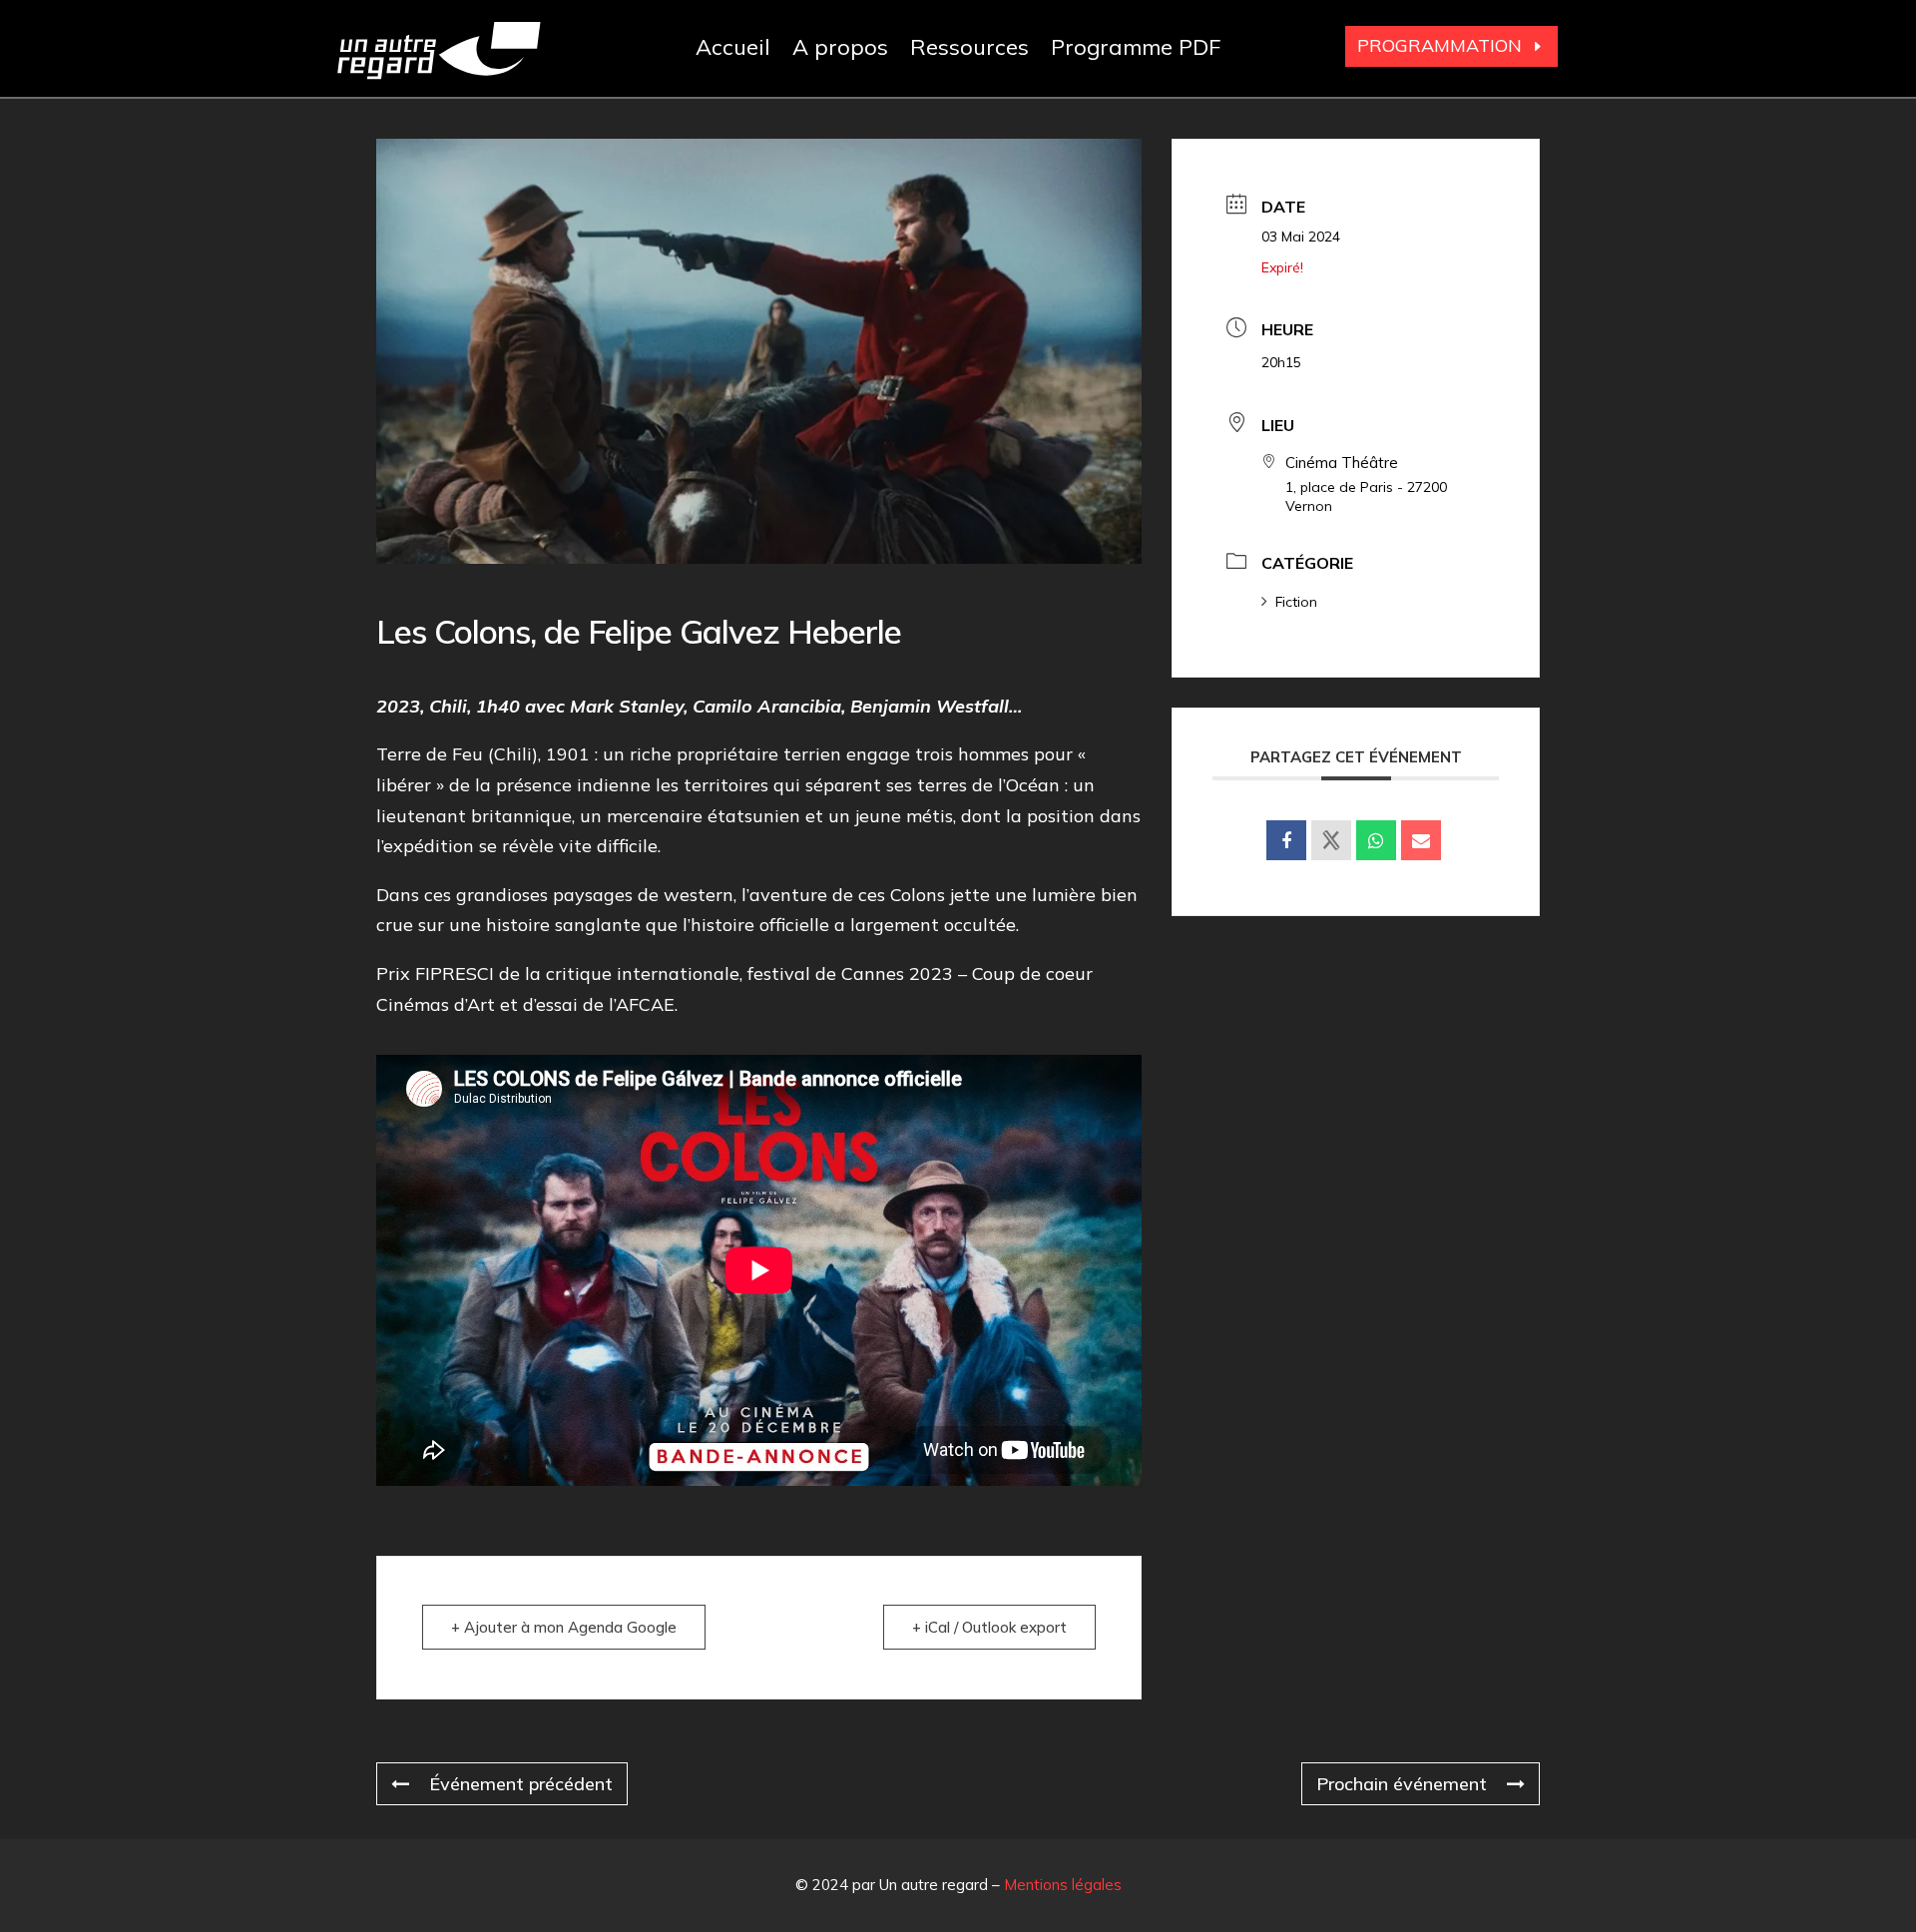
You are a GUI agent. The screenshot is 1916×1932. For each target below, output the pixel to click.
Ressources (969, 50)
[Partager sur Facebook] (1286, 840)
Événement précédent (521, 1784)
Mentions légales (1063, 1885)
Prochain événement (1402, 1784)
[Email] (1421, 840)
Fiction (1296, 602)
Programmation (1439, 45)
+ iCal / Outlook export (989, 1627)
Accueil (733, 50)
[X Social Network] (1331, 840)
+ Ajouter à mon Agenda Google (564, 1627)
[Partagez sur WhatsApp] (1376, 840)
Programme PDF (1136, 50)
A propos (840, 50)
